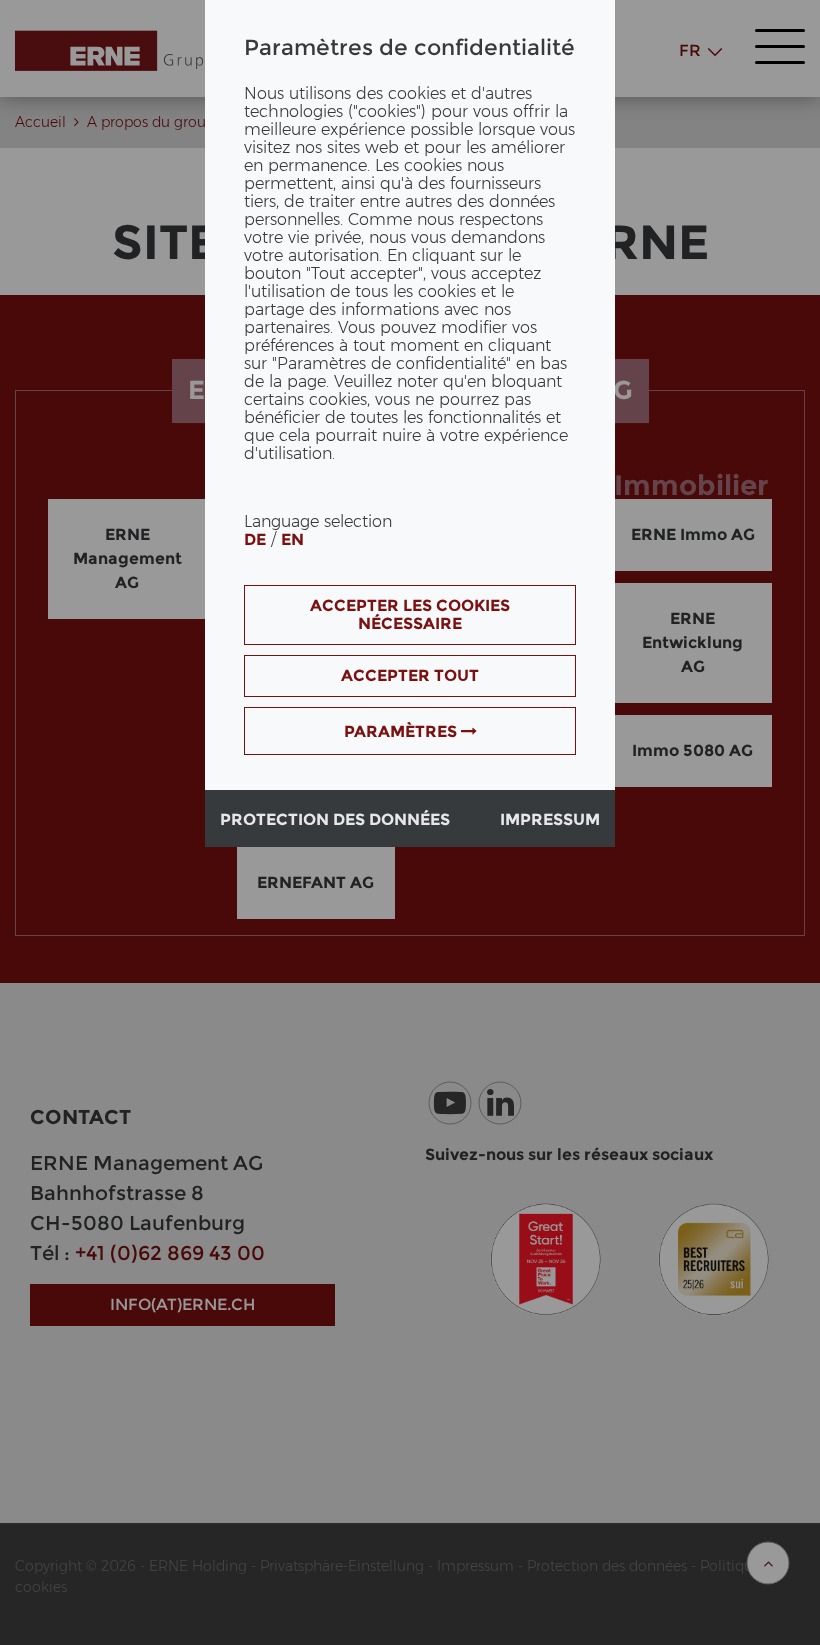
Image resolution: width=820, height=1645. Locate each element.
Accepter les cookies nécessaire (410, 614)
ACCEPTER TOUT (410, 675)
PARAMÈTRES (402, 731)
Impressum (550, 819)
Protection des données (335, 819)
